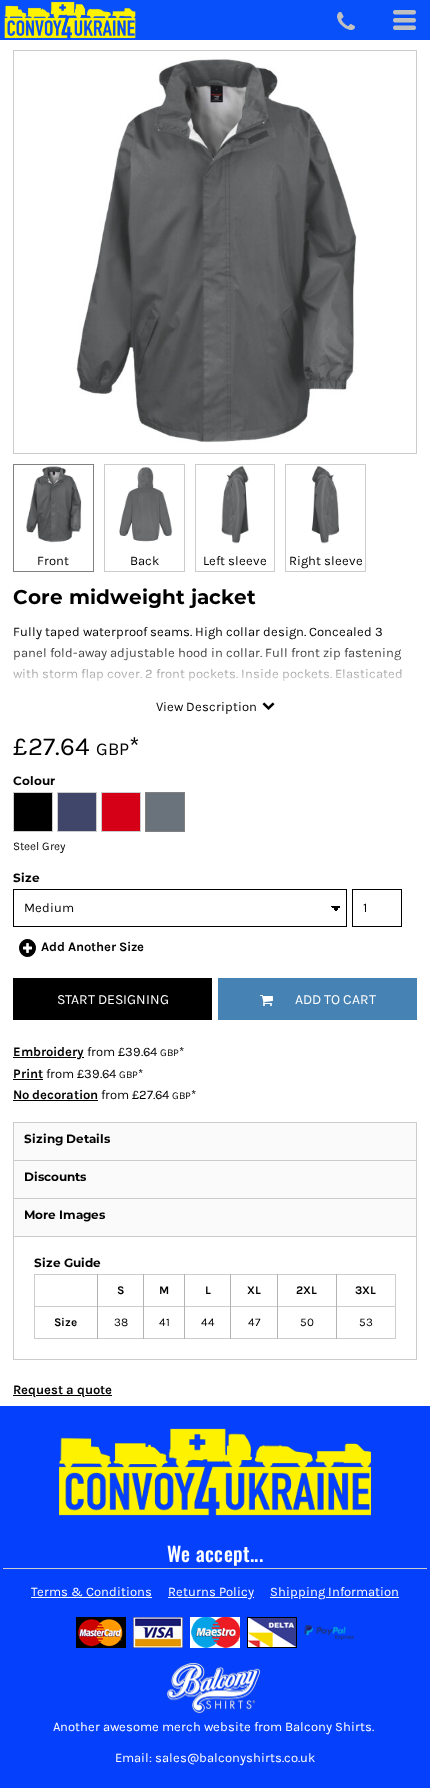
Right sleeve (326, 560)
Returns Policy (211, 1591)
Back (144, 560)
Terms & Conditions (91, 1591)
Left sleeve (235, 560)
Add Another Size (92, 946)
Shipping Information (334, 1591)
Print (28, 1073)
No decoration (55, 1094)
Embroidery (48, 1051)
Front (53, 560)
